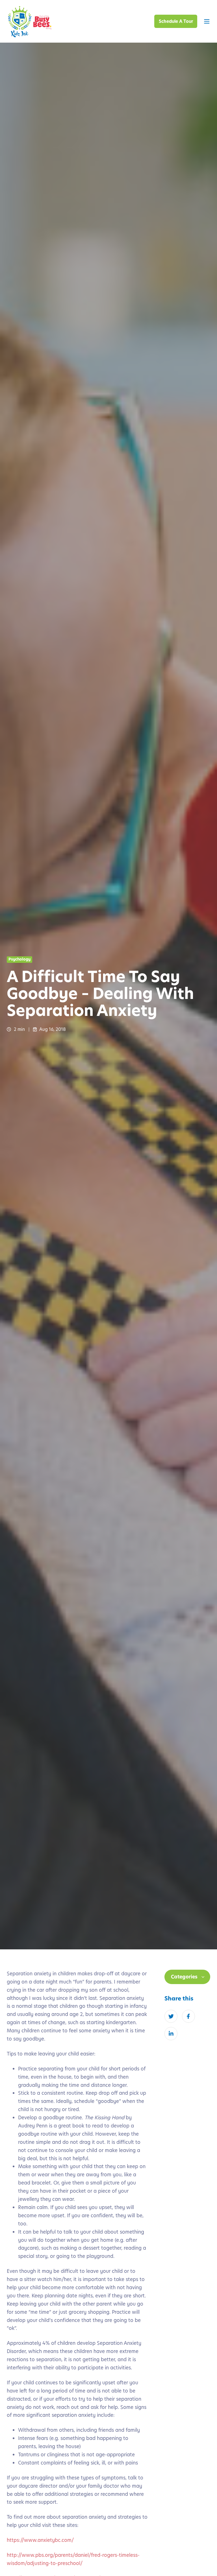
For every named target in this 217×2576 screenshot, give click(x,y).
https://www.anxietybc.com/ (40, 2540)
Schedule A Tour (176, 21)
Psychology (19, 959)
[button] (207, 21)
